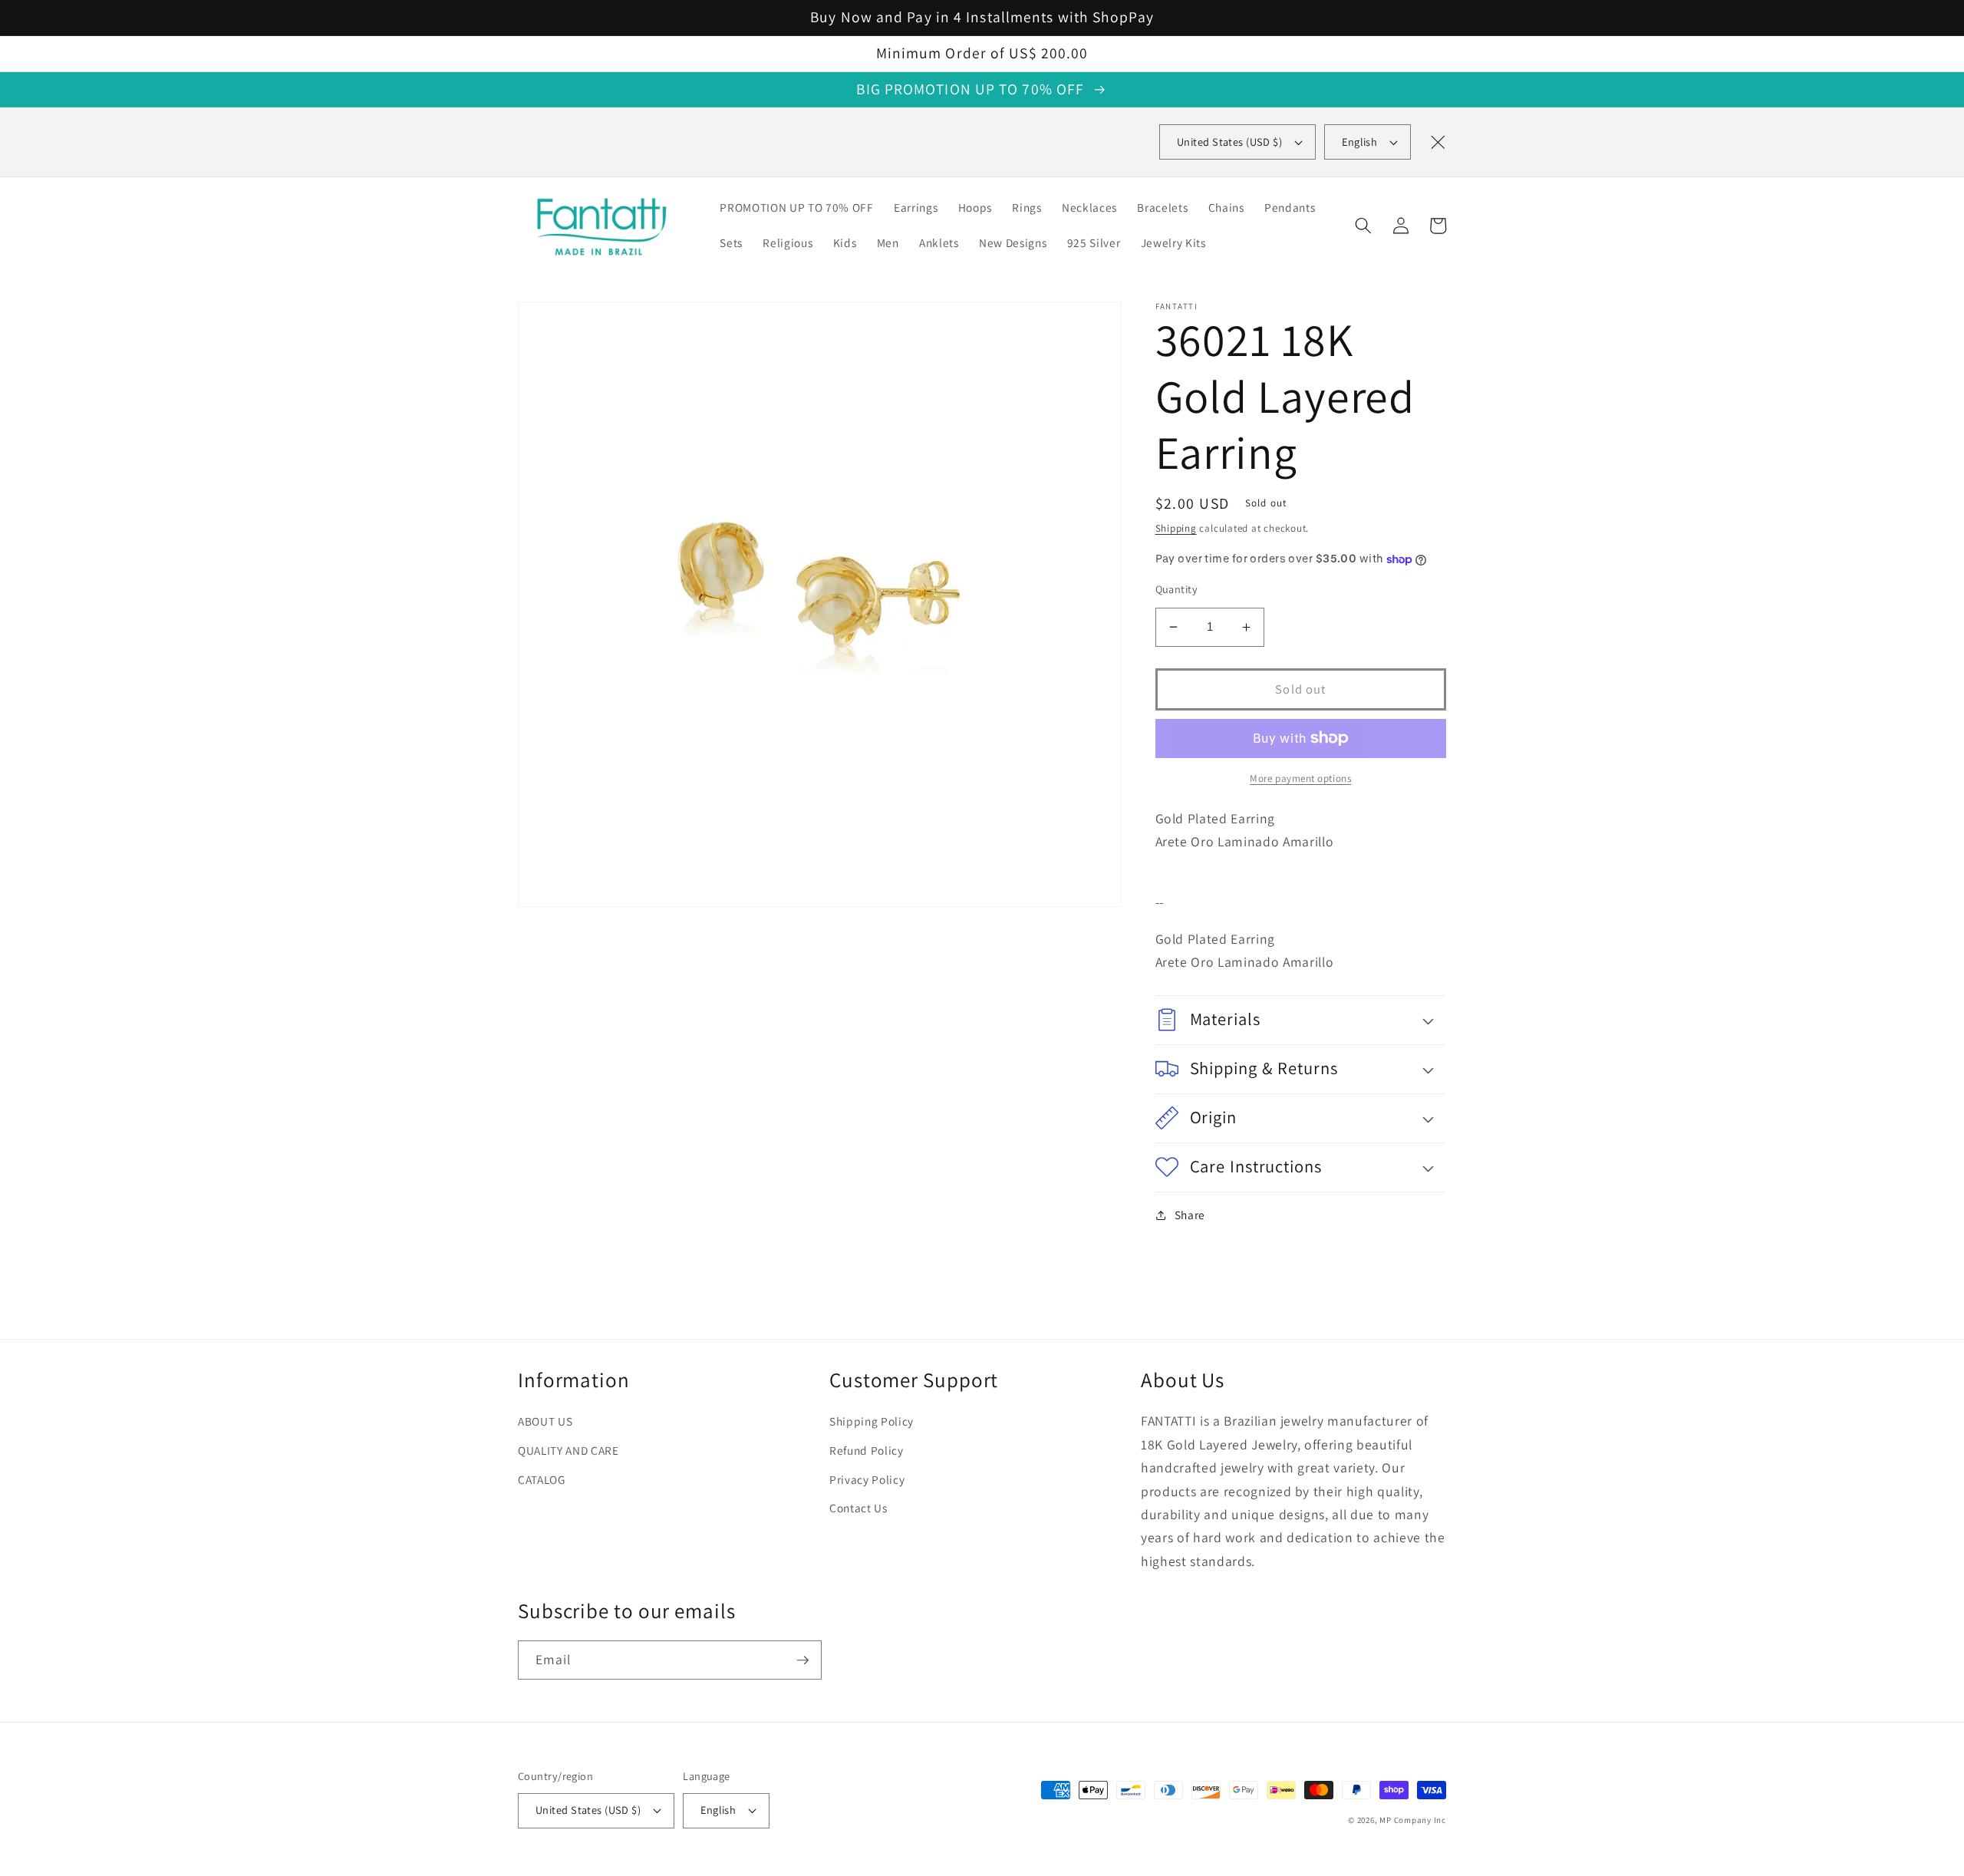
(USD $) (1229, 142)
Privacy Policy (867, 1479)
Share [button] (1190, 1215)
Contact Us (858, 1508)
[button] (1363, 226)
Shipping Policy (872, 1421)
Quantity (1177, 589)
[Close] (1438, 142)
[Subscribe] (802, 1660)
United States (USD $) (588, 1810)
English (1359, 142)
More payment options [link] (1300, 778)
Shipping (1176, 528)
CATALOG (542, 1479)
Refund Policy (867, 1450)
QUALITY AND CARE (568, 1450)
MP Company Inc (1413, 1820)
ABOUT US (545, 1421)
